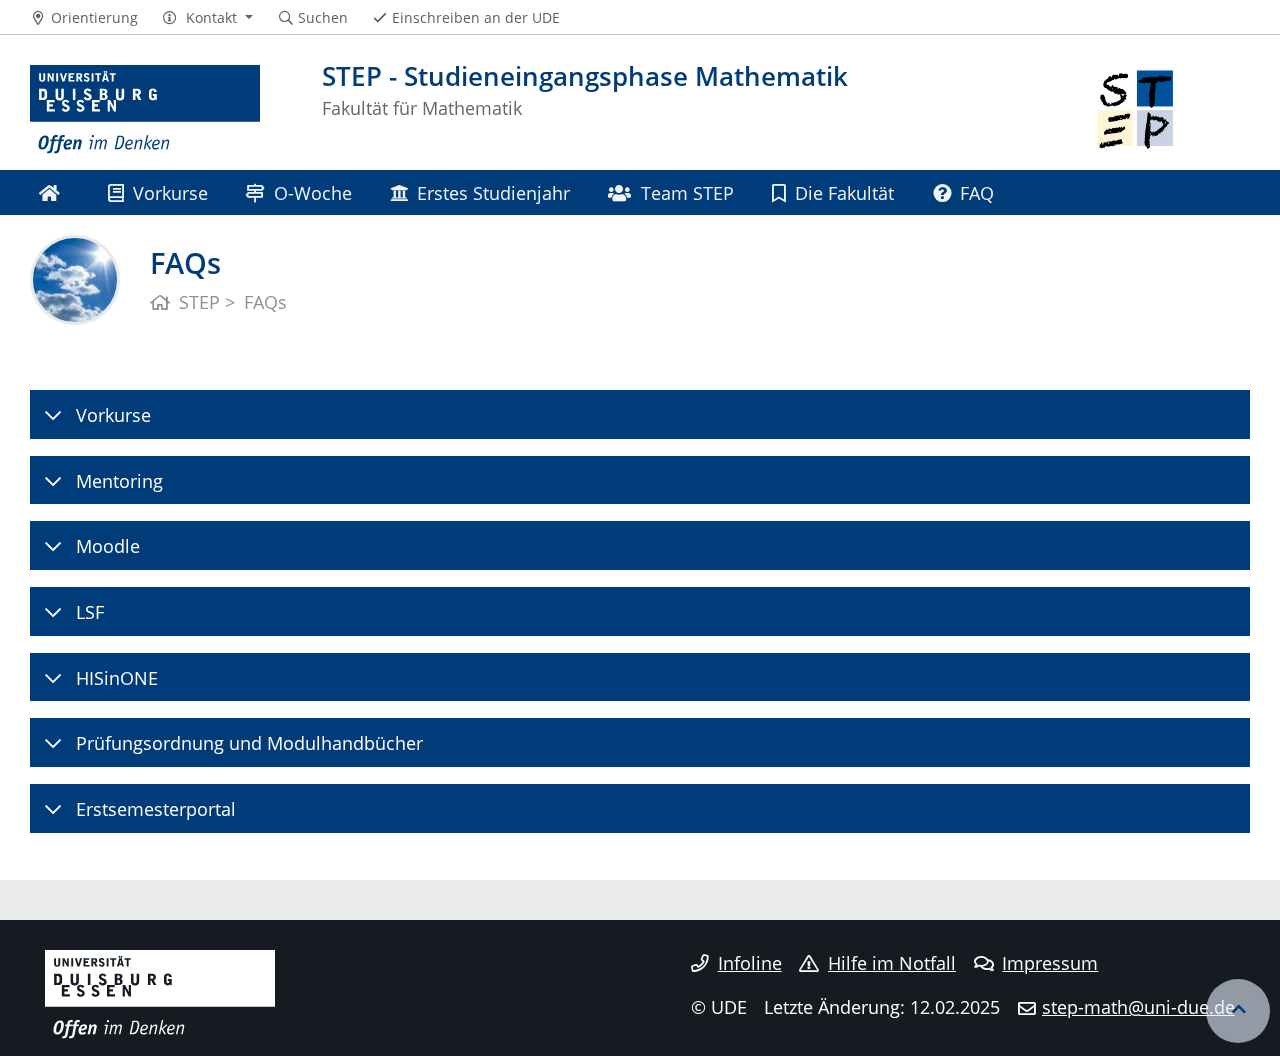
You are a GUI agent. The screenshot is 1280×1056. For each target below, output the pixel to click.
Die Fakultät (844, 192)
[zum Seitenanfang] (1238, 1011)
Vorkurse (170, 192)
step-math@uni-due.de (1138, 1007)
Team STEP (687, 192)
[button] (207, 18)
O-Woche (313, 192)
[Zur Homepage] (145, 110)
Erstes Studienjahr (493, 192)
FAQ (977, 192)
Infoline (750, 963)
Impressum (1050, 963)
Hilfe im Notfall (892, 963)
